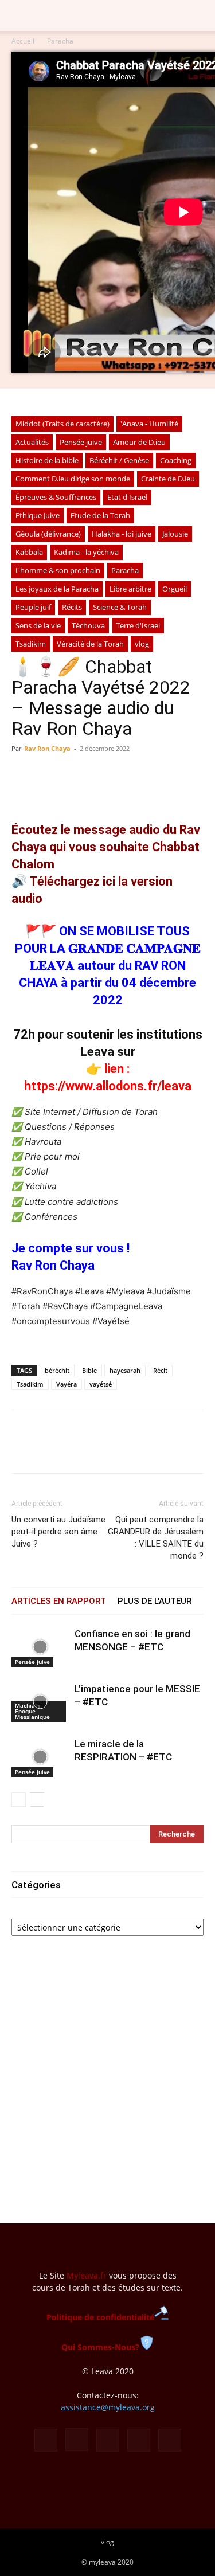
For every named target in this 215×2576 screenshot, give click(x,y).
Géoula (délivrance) (48, 534)
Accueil (23, 41)
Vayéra (67, 1384)
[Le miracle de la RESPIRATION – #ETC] (40, 1757)
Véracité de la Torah (90, 644)
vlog (142, 644)
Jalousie (175, 534)
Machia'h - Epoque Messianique (32, 1711)
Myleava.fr (87, 2275)
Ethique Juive (38, 515)
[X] (49, 1450)
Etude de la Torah (100, 515)
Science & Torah (120, 607)
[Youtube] (170, 2440)
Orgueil (175, 589)
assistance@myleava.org (108, 2407)
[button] (19, 15)
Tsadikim (31, 644)
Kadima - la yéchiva (86, 552)
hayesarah (125, 1370)
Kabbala (29, 552)
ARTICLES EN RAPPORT (59, 1601)
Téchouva (88, 625)
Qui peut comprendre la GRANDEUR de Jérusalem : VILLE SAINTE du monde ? (156, 1538)
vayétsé (101, 1384)
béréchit (57, 1370)
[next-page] (37, 1800)
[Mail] (108, 2440)
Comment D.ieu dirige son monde (73, 479)
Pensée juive (81, 442)
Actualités (32, 442)
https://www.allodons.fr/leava (108, 1086)
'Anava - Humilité (149, 424)
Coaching (176, 460)
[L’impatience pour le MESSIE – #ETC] (40, 1702)
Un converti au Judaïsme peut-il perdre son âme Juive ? (58, 1532)
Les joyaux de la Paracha (57, 589)
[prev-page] (19, 1800)
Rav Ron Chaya (47, 748)
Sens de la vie (38, 625)
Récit (160, 1370)
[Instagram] (77, 2440)
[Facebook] (23, 1450)
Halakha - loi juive (122, 534)
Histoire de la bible (47, 460)
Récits (72, 607)
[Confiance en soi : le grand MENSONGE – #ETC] (40, 1647)
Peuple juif (33, 607)
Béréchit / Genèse (119, 460)
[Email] (102, 1450)
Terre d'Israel (138, 625)
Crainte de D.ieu (168, 479)
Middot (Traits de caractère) (62, 424)
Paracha (60, 41)
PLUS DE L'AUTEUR (155, 1601)
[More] (129, 1450)
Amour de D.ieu (139, 442)
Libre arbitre (130, 589)
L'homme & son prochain (58, 570)
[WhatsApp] (76, 1450)
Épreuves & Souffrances (56, 497)
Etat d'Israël (127, 497)
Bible (89, 1370)
